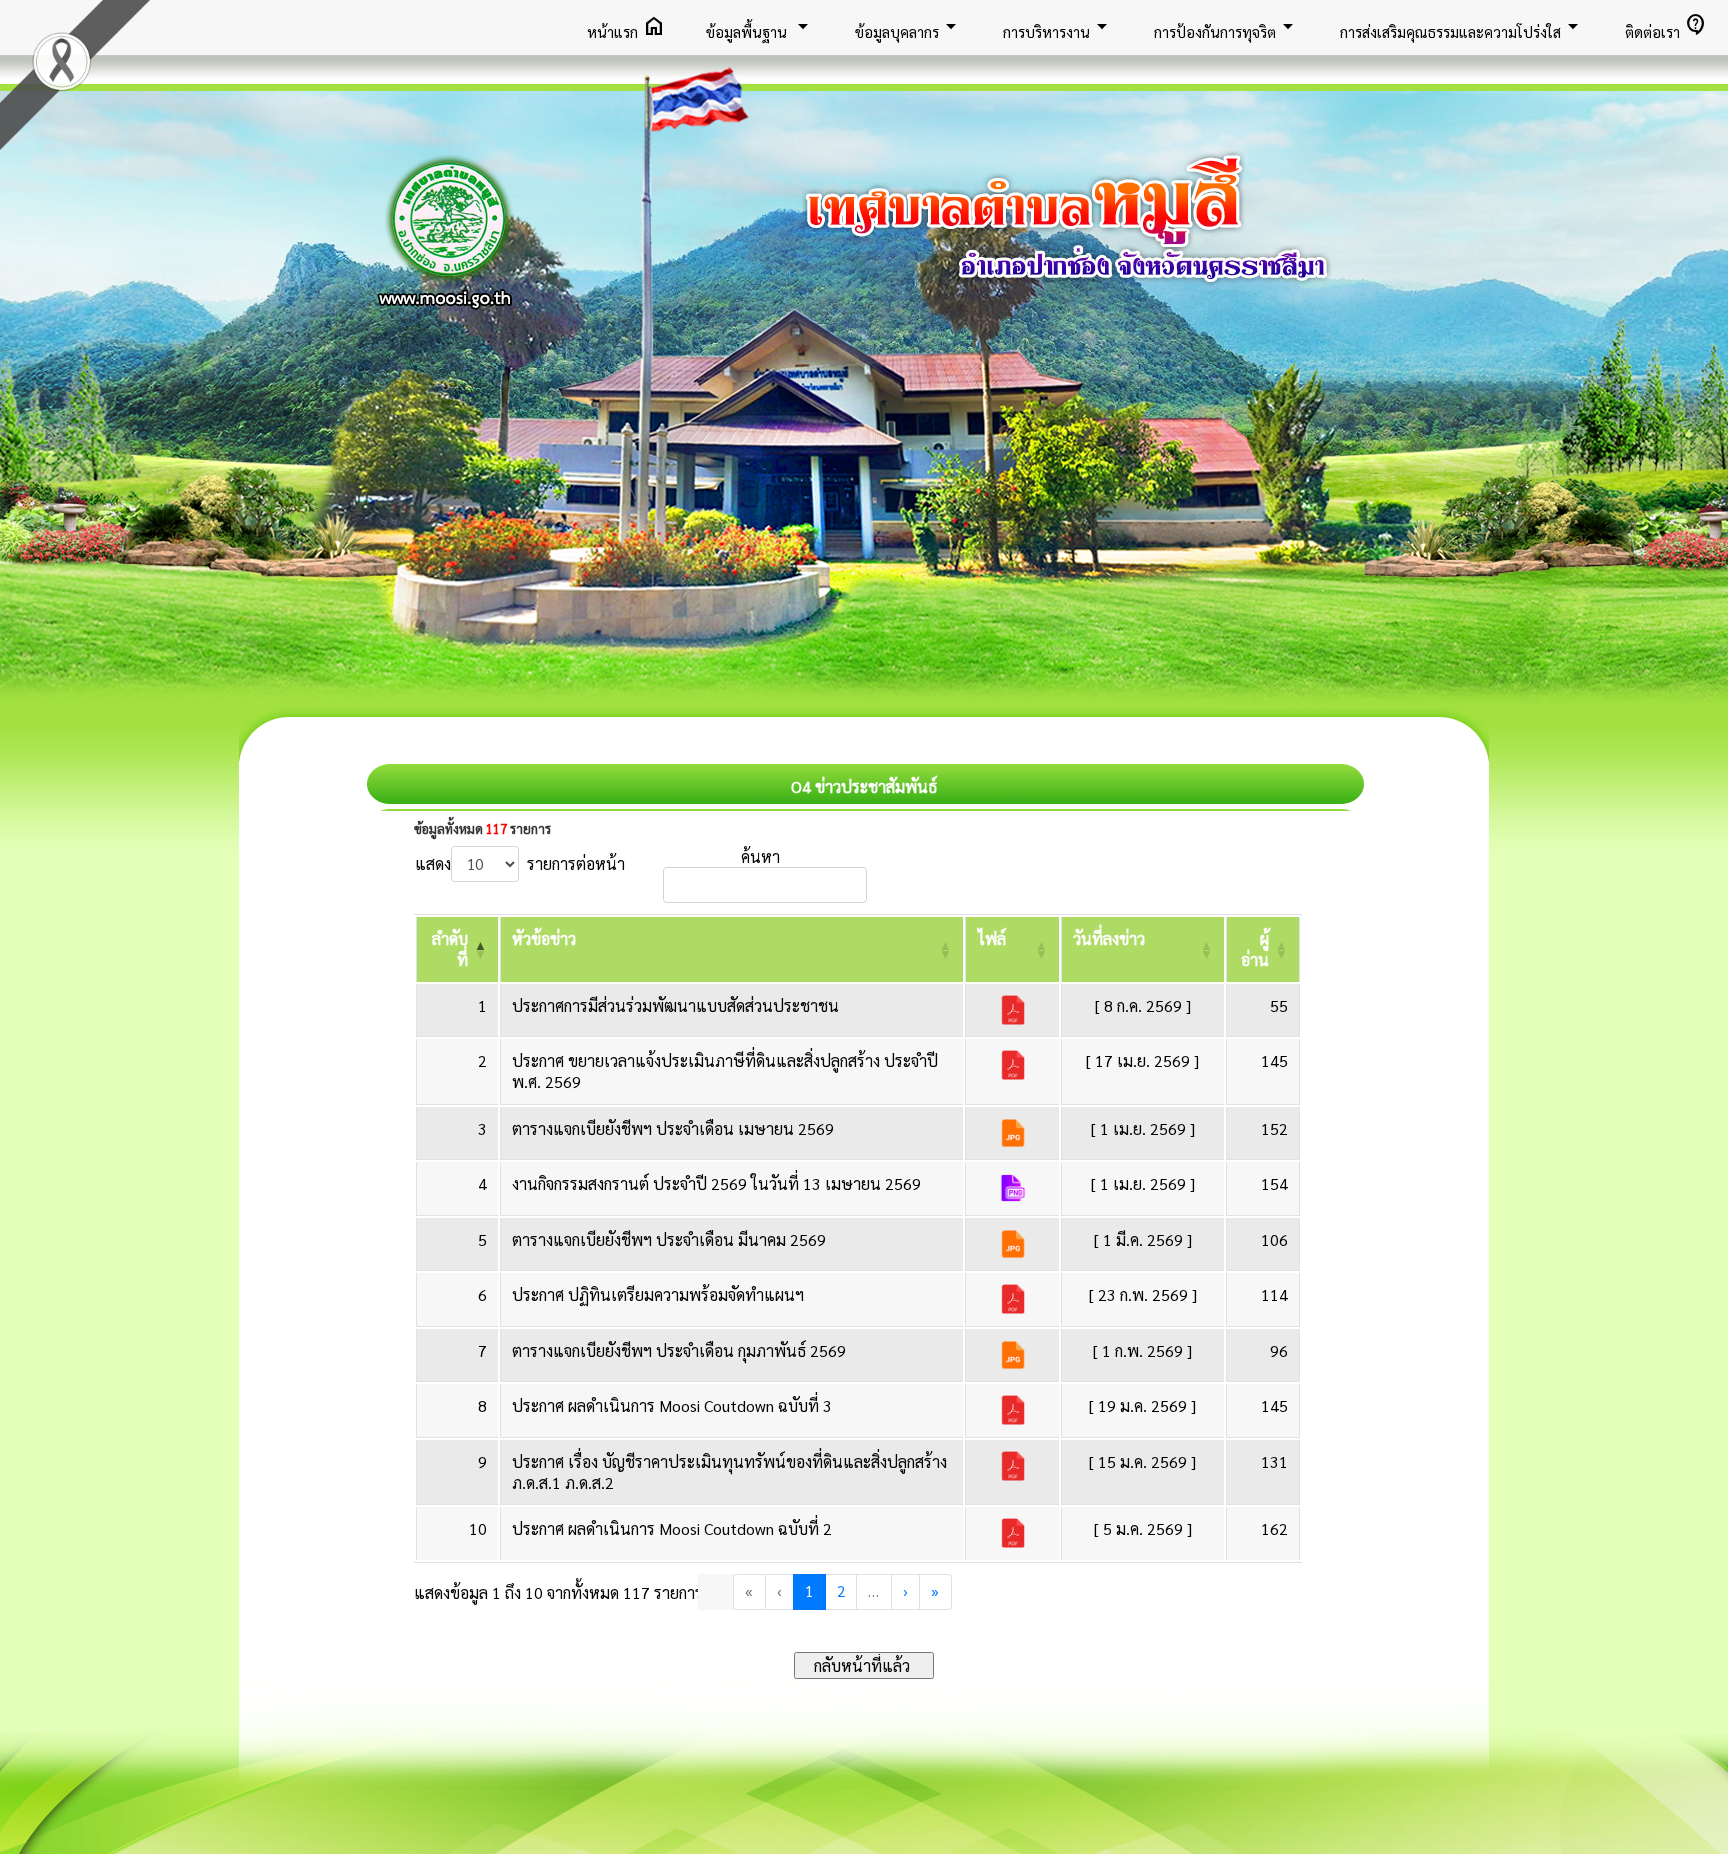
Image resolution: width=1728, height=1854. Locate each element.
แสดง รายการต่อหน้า (520, 863)
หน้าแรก (626, 26)
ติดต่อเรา (1666, 26)
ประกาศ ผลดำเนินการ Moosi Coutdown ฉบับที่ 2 (672, 1528)
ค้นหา (760, 856)
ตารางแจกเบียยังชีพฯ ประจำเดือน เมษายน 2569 (673, 1128)
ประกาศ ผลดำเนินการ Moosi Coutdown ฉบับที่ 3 (672, 1405)
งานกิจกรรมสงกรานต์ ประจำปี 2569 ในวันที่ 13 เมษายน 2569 (716, 1183)
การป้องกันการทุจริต (1227, 26)
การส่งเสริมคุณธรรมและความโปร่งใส (1462, 26)
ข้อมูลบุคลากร (909, 26)
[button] (544, 938)
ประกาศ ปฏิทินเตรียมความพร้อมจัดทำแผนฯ (658, 1294)
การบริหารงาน (1058, 26)
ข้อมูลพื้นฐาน (760, 26)
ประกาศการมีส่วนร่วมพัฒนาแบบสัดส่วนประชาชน (675, 1005)
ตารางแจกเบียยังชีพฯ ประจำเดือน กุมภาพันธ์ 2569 (679, 1350)
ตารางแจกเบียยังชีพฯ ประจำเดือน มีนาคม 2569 (669, 1239)
